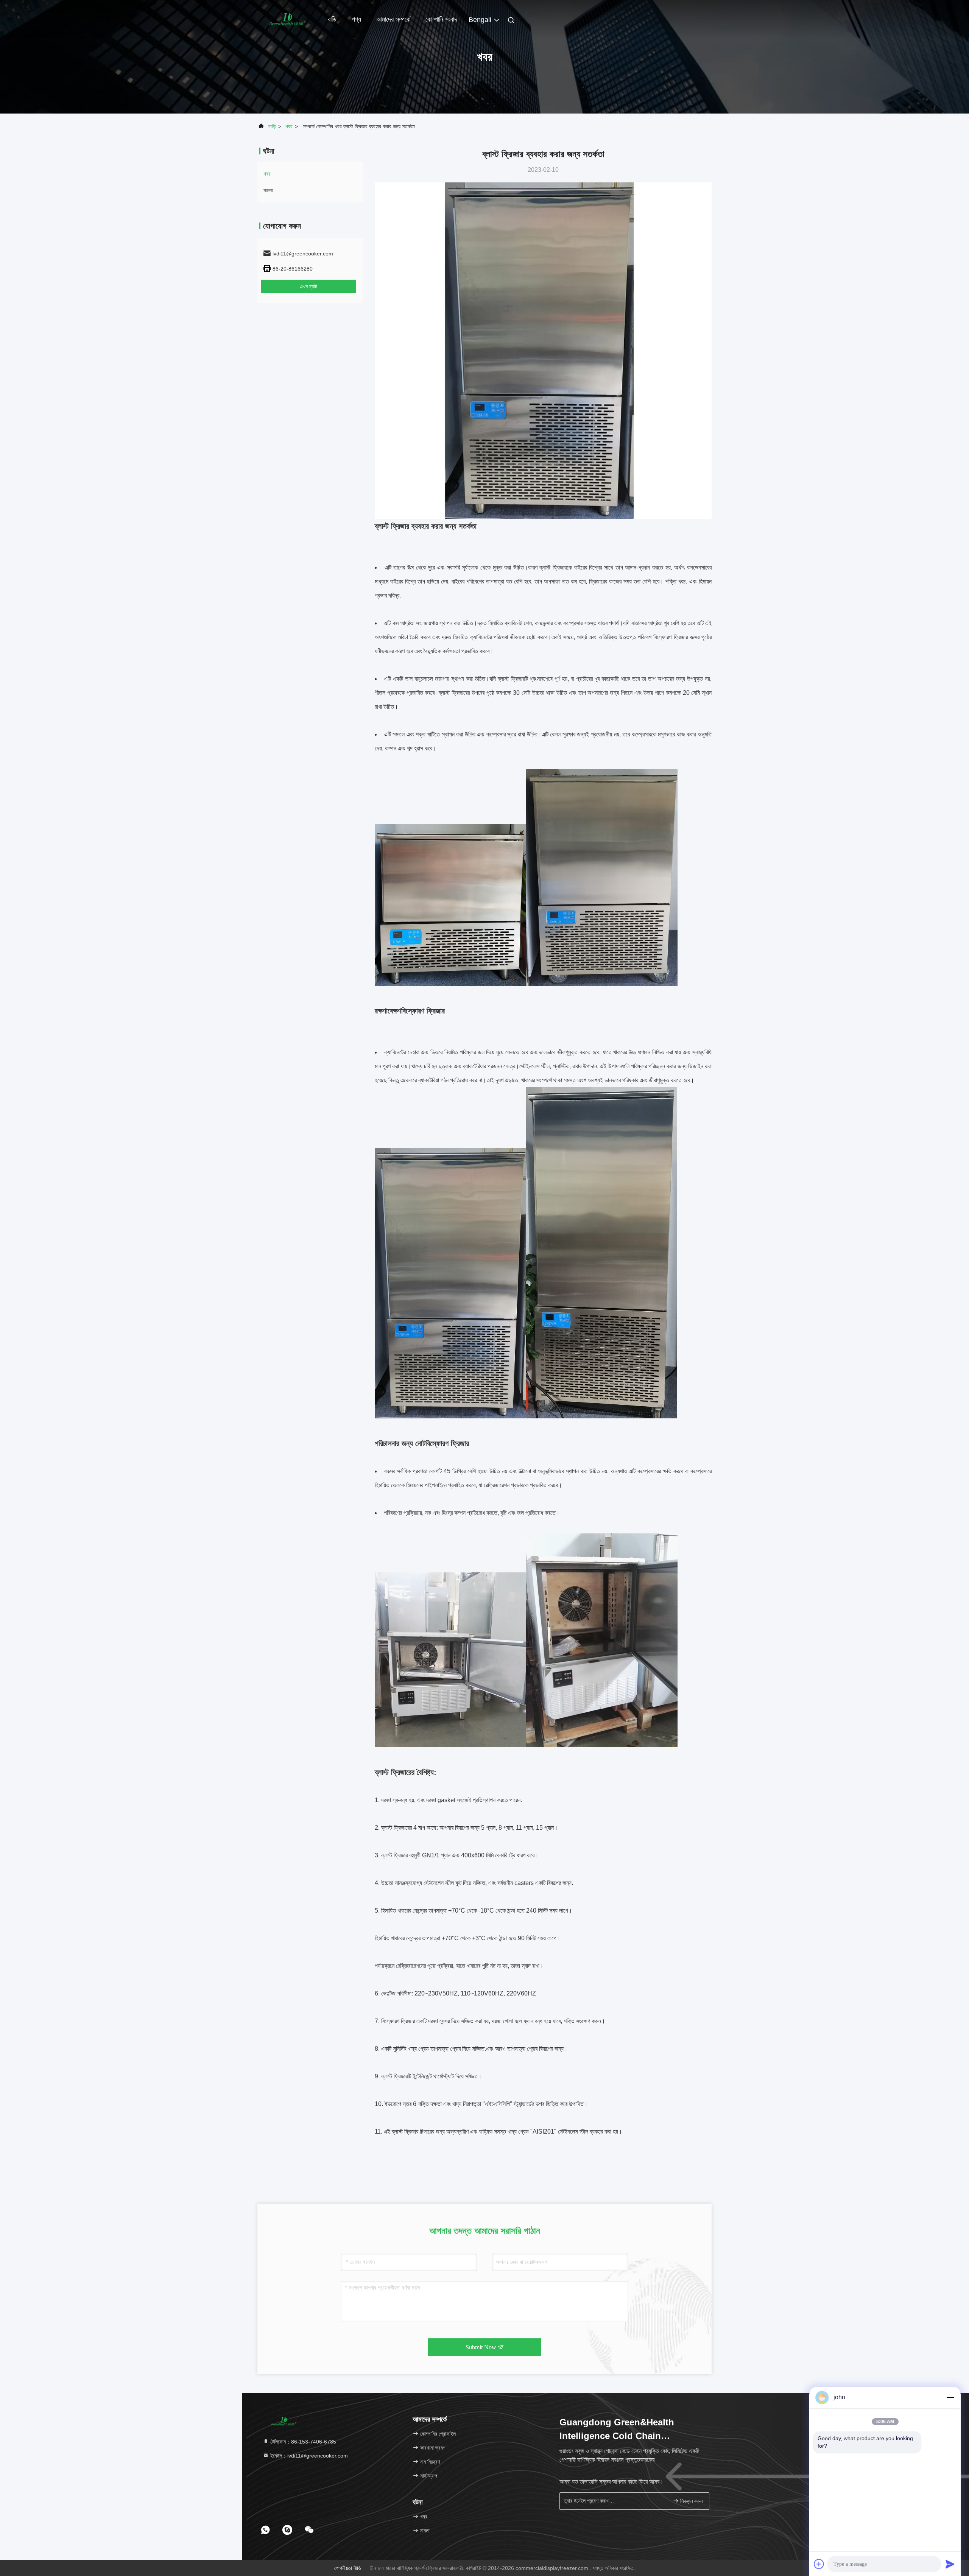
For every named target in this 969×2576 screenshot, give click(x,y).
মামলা (268, 190)
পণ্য (356, 19)
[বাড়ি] (288, 19)
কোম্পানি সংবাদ (441, 19)
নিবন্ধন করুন (691, 2501)
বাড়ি (332, 19)
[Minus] (950, 2397)
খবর (289, 126)
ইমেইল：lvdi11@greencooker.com (308, 2456)
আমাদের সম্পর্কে (393, 19)
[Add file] (819, 2564)
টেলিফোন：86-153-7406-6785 (302, 2442)
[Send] (950, 2564)
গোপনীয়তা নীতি (348, 2568)
